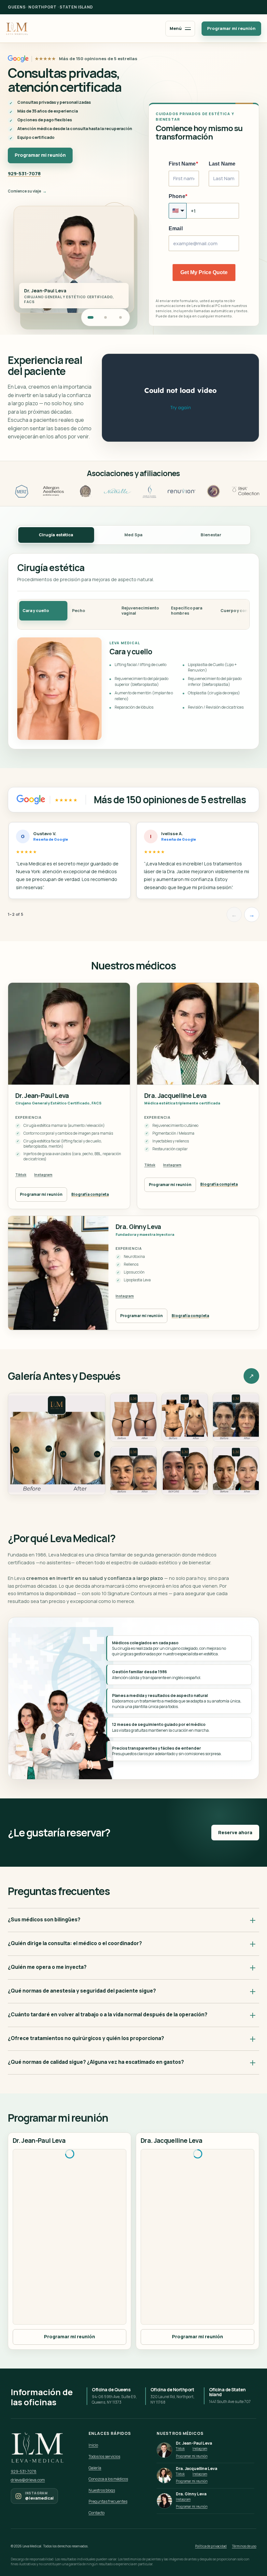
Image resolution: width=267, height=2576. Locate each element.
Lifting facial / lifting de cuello (141, 665)
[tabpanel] (133, 651)
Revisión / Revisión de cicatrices (216, 707)
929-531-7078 (24, 174)
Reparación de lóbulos (134, 707)
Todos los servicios (104, 2456)
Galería (95, 2468)
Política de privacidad (211, 2546)
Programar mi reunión (231, 28)
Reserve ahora (235, 1832)
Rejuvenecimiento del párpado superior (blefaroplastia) (141, 681)
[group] (133, 863)
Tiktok (21, 1175)
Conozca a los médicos (108, 2479)
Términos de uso (244, 2546)
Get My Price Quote (204, 272)
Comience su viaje (24, 191)
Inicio (93, 2445)
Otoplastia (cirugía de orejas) (214, 693)
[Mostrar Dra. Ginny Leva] (120, 317)
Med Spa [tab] (133, 535)
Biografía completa (90, 1194)
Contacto (97, 2513)
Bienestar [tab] (211, 535)
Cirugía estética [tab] (56, 535)
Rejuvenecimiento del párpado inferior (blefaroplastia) (215, 681)
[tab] (43, 611)
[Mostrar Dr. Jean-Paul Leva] (91, 317)
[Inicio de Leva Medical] (17, 28)
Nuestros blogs (102, 2490)
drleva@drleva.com (28, 2480)
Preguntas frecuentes (108, 2501)
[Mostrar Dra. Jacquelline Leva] (105, 317)
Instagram (43, 1175)
